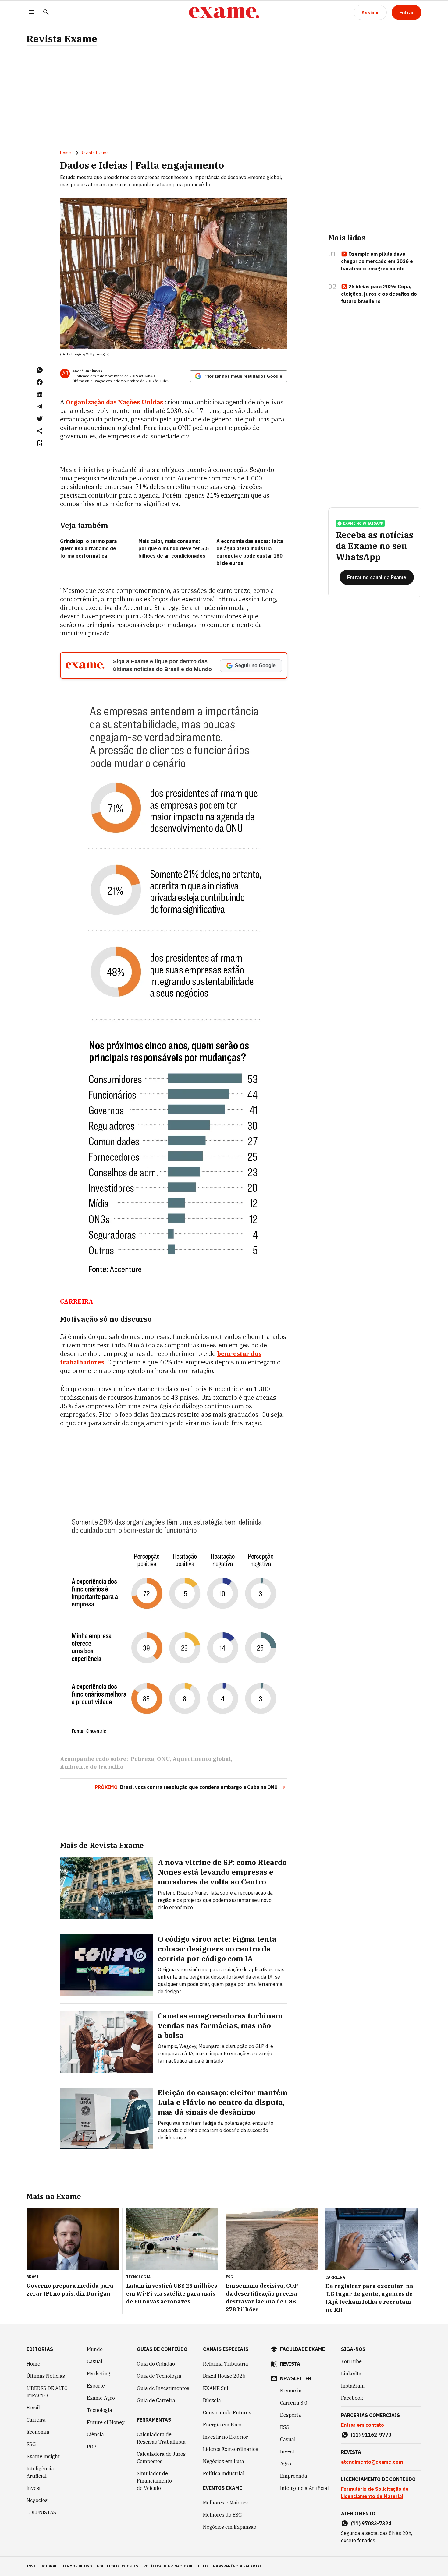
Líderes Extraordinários (231, 2449)
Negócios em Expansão (230, 2527)
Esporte (96, 2386)
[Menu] (31, 13)
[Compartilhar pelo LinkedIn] (40, 394)
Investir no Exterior (226, 2437)
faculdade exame (302, 2349)
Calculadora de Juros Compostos (161, 2458)
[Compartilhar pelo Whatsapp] (40, 370)
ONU (163, 1759)
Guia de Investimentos (163, 2388)
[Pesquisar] (46, 13)
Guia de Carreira (156, 2400)
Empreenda (294, 2476)
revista (290, 2364)
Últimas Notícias (46, 2376)
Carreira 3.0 (294, 2403)
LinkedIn (351, 2374)
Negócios (37, 2500)
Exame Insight (43, 2456)
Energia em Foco (222, 2425)
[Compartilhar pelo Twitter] (40, 419)
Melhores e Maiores (225, 2503)
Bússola (212, 2400)
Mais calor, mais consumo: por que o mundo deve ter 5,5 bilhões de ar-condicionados (174, 548)
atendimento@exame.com (372, 2462)
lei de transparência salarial (230, 2566)
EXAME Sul (216, 2388)
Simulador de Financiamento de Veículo (154, 2481)
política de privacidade (168, 2566)
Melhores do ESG (222, 2515)
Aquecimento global (202, 1759)
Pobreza (142, 1759)
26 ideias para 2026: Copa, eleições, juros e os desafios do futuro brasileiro (379, 294)
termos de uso (77, 2566)
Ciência (95, 2434)
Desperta (291, 2415)
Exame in (291, 2391)
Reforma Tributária (226, 2364)
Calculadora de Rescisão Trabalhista (161, 2438)
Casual (95, 2361)
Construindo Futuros (227, 2412)
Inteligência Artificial (40, 2472)
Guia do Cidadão (156, 2364)
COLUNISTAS (41, 2512)
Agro (286, 2464)
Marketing (99, 2374)
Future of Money (106, 2422)
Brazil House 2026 (224, 2376)
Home (66, 153)
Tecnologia (100, 2410)
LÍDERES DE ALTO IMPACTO (47, 2392)
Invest (34, 2488)
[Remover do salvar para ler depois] (40, 443)
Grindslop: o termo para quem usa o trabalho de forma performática (88, 548)
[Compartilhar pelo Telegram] (40, 406)
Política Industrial (224, 2473)
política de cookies (118, 2566)
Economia (38, 2432)
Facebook (352, 2398)
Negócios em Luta (224, 2461)
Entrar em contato (363, 2425)
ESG (31, 2444)
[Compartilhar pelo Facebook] (40, 382)
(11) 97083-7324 (371, 2523)
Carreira (36, 2420)
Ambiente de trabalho (92, 1767)
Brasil (33, 2408)
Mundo (95, 2349)
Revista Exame (62, 39)
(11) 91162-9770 (371, 2435)
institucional (42, 2566)
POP (92, 2447)
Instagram (353, 2386)
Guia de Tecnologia (159, 2376)
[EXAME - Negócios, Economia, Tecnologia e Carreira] (224, 12)
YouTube (351, 2361)
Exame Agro (101, 2398)
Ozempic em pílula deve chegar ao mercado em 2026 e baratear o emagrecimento (377, 261)
